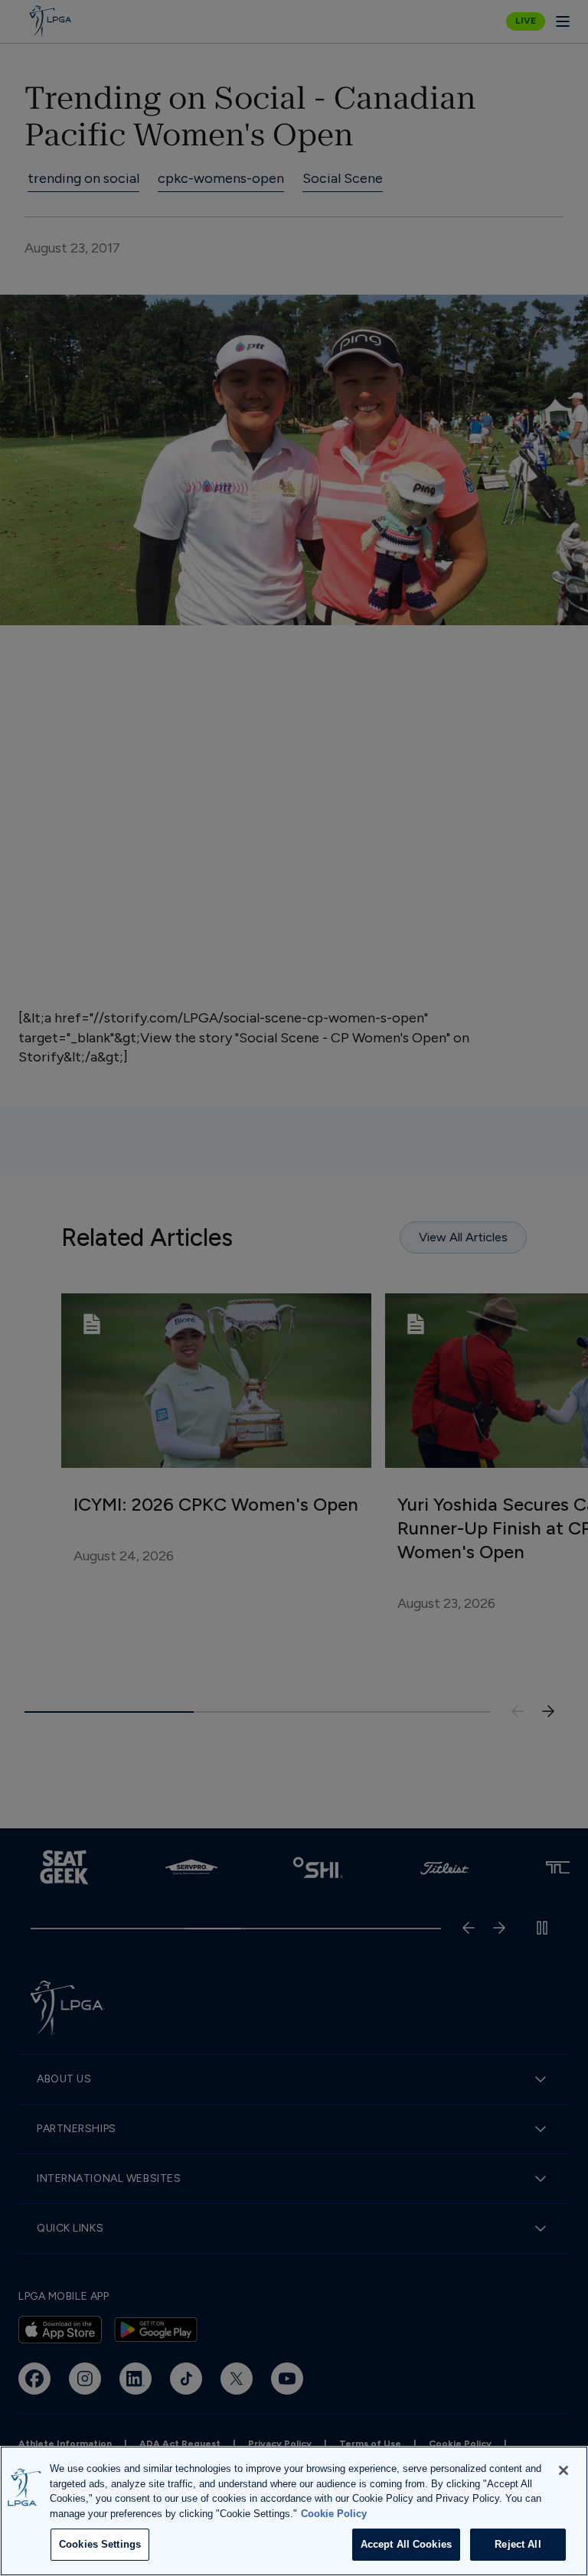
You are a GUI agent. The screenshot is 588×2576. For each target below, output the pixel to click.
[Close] (563, 2470)
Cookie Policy (334, 2514)
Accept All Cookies (406, 2544)
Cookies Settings (100, 2544)
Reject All (518, 2544)
